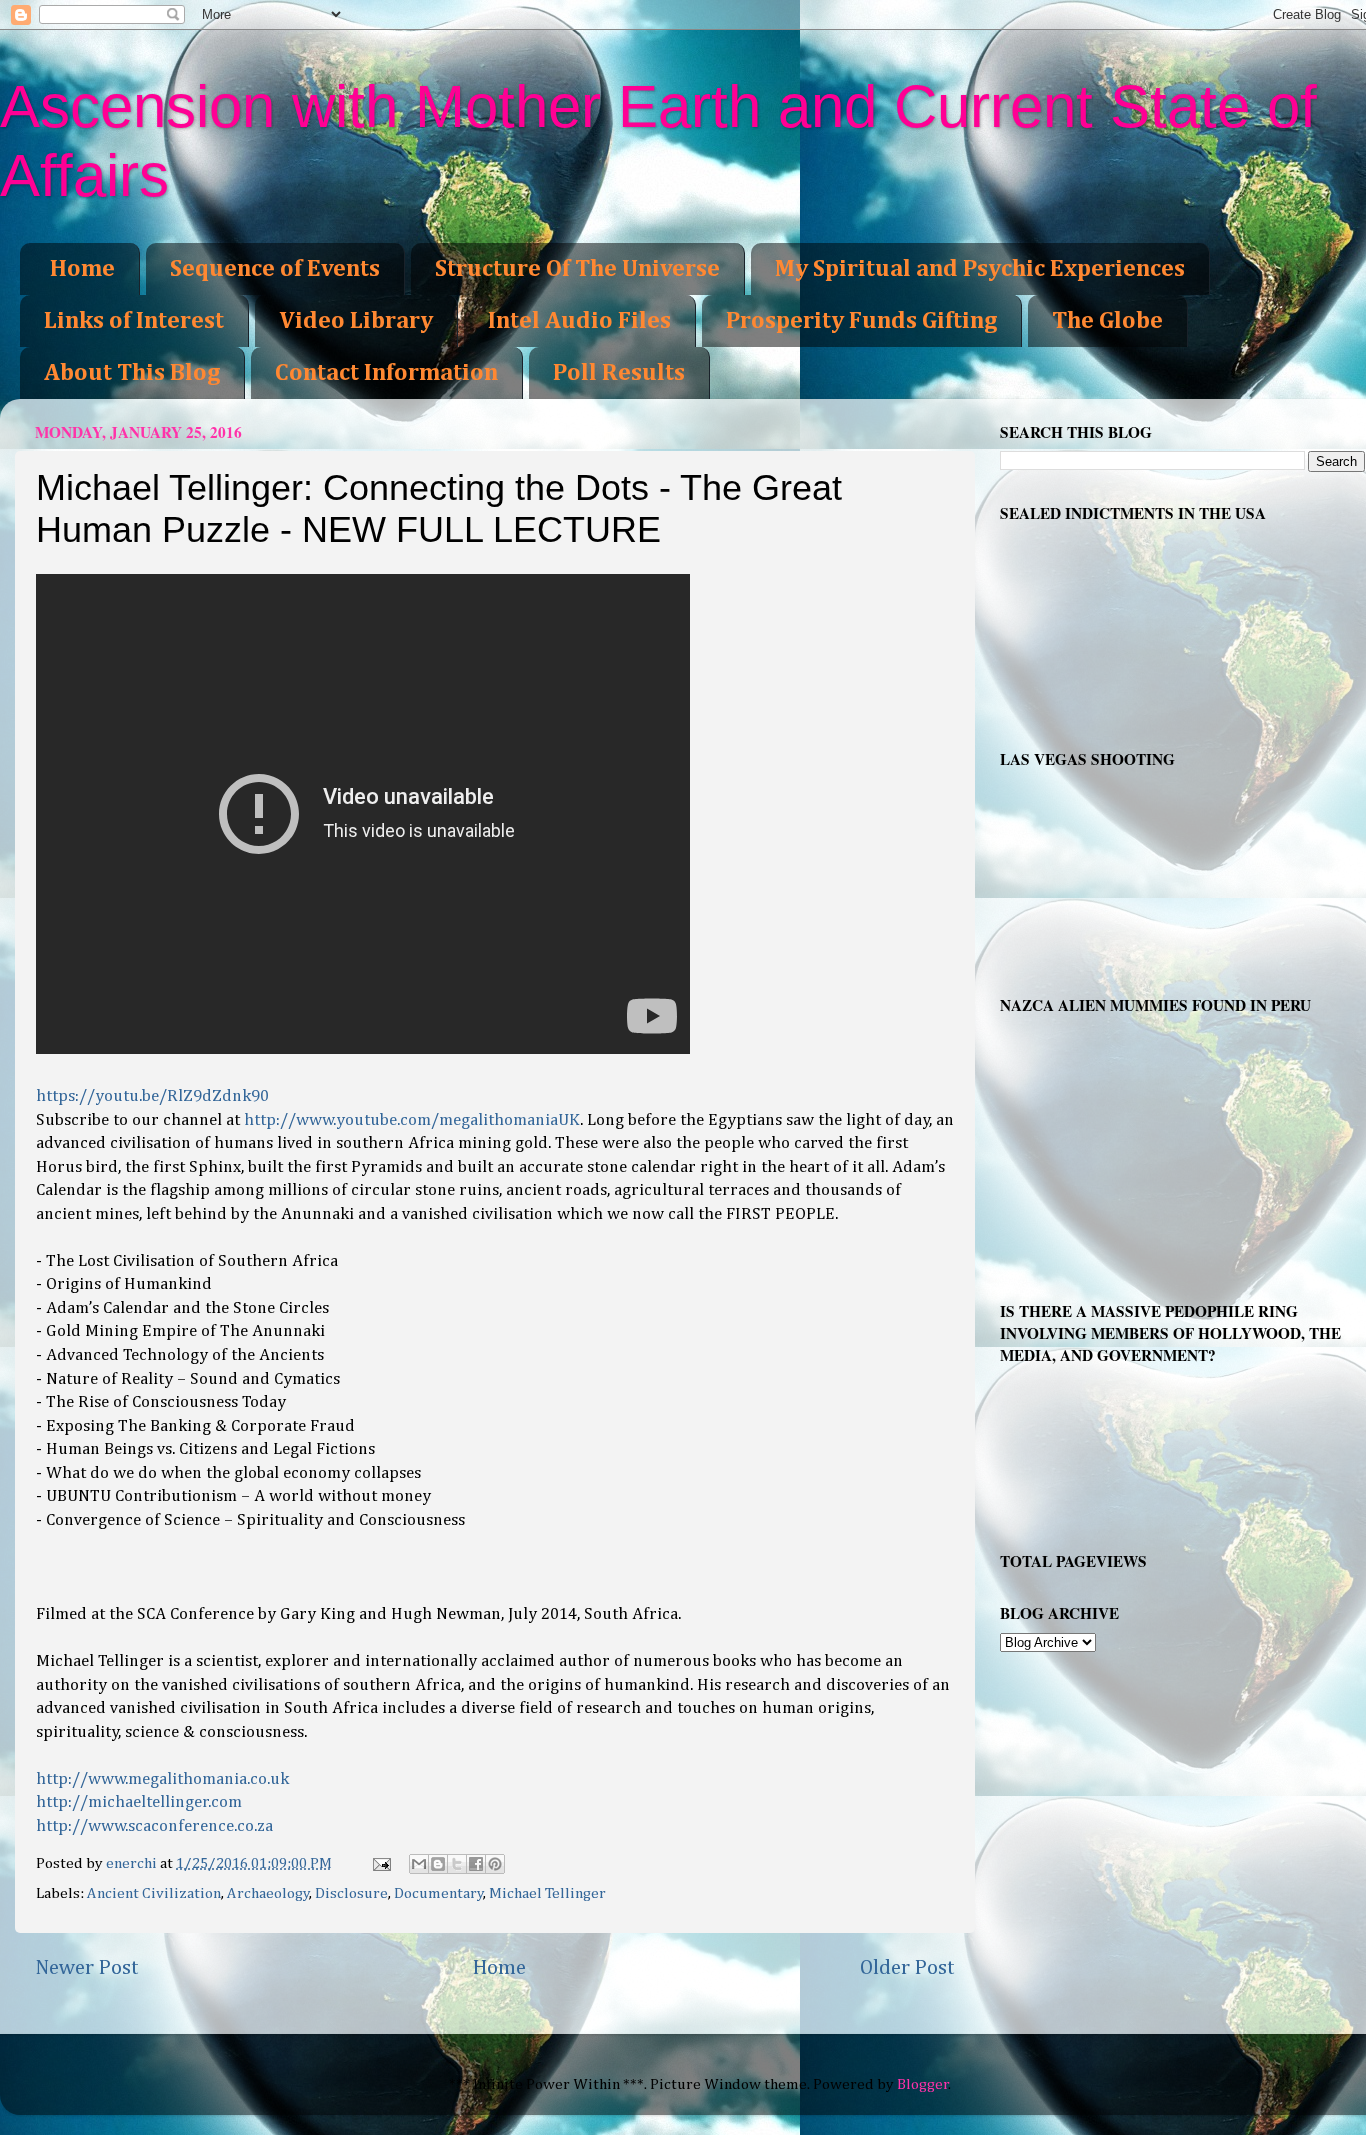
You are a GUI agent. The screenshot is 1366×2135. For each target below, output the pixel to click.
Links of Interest (134, 321)
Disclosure (351, 1893)
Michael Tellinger (547, 1893)
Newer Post (87, 1968)
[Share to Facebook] (476, 1864)
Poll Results (619, 373)
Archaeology (268, 1893)
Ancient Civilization (154, 1893)
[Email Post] (380, 1863)
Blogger (923, 2084)
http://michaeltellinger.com (139, 1802)
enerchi (133, 1863)
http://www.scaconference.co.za (154, 1826)
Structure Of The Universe (577, 269)
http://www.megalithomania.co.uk (162, 1779)
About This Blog (132, 373)
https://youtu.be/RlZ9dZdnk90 (152, 1096)
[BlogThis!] (438, 1864)
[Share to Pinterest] (495, 1864)
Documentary (439, 1893)
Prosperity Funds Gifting (861, 321)
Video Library (356, 321)
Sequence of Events (275, 269)
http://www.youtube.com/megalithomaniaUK (412, 1120)
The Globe (1107, 321)
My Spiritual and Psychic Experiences (980, 269)
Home (82, 269)
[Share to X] (457, 1864)
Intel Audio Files (579, 321)
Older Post (907, 1968)
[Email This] (419, 1864)
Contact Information (386, 373)
